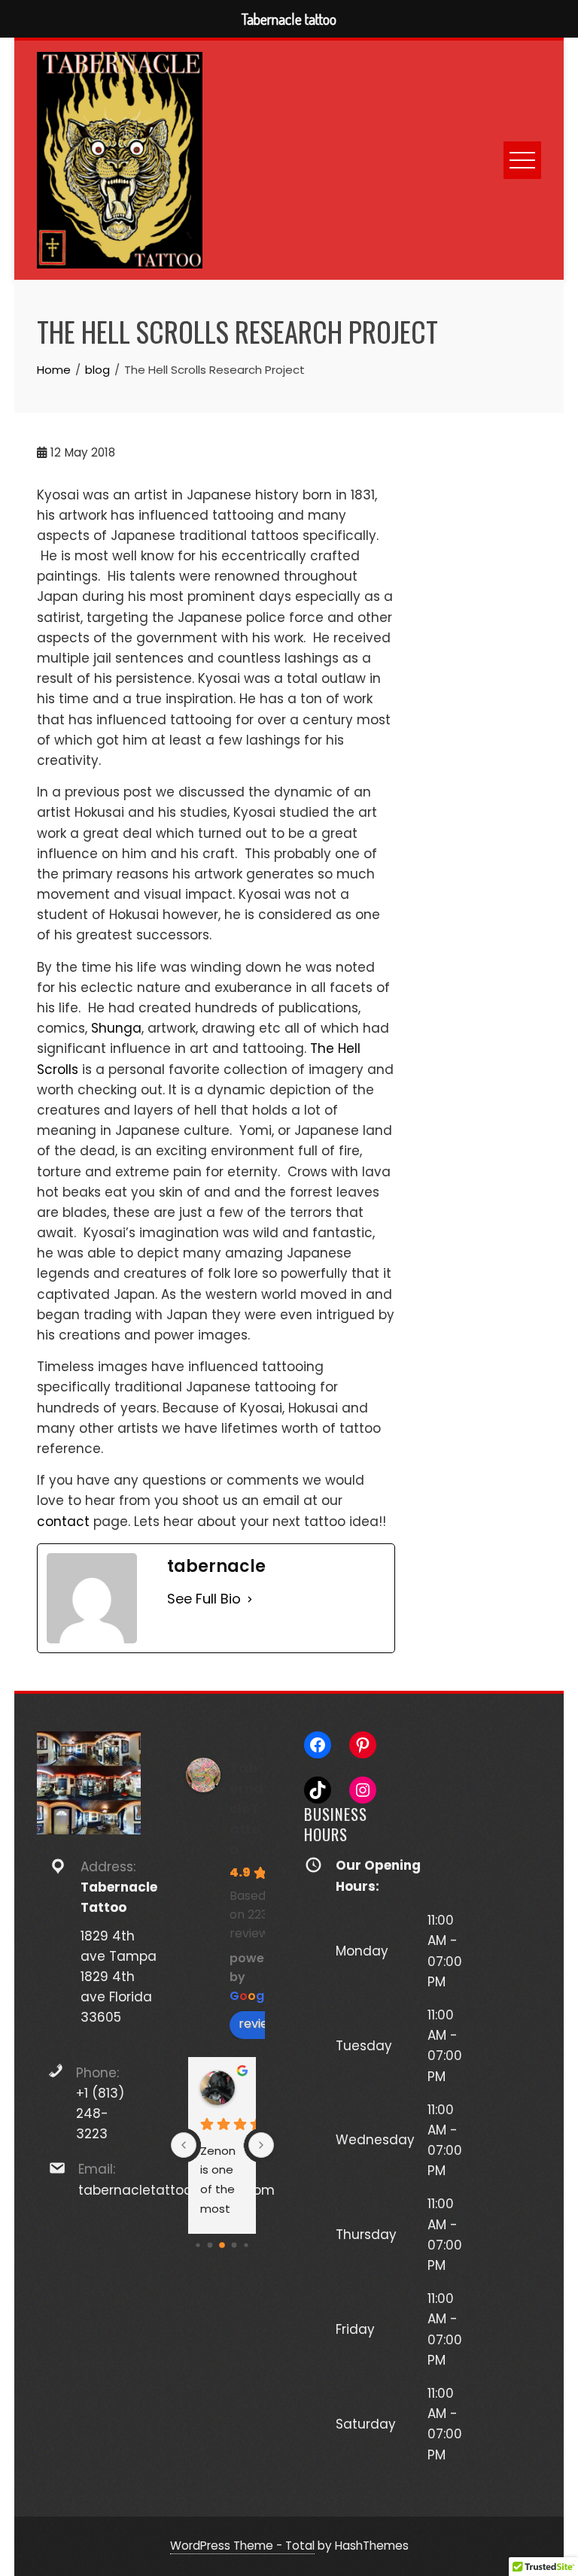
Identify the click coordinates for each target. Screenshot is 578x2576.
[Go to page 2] (198, 2245)
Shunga (116, 1028)
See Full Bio (204, 1599)
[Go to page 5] (234, 2245)
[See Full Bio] (250, 1599)
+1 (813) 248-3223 (100, 2113)
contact (63, 1522)
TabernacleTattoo (246, 1808)
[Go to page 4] (222, 2245)
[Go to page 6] (246, 2245)
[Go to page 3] (210, 2245)
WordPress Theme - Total (242, 2546)
